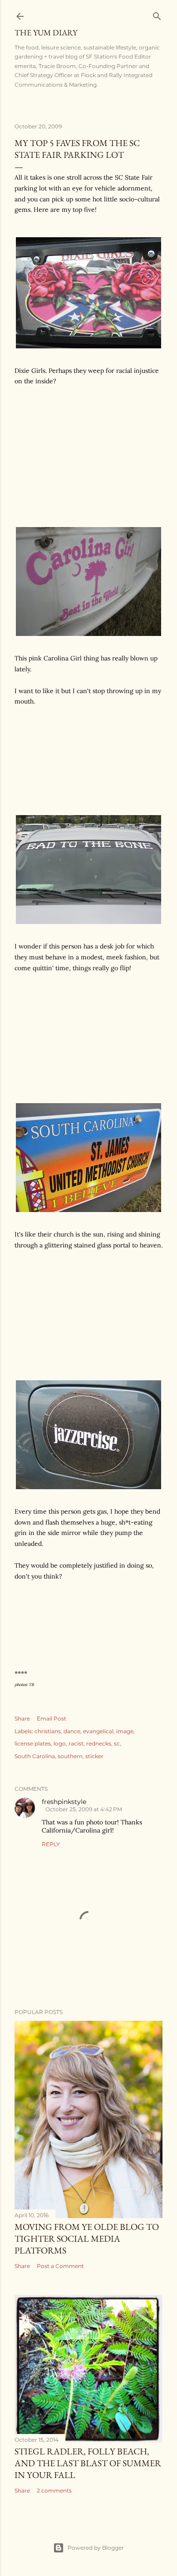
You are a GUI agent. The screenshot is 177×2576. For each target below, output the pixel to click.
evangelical (98, 1731)
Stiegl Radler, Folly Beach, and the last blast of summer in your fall (88, 2463)
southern (70, 1756)
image (125, 1731)
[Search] (157, 14)
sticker (94, 1756)
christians (48, 1731)
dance (72, 1731)
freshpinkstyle (64, 1802)
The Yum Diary (46, 32)
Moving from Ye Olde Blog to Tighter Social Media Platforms (87, 2239)
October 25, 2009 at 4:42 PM (84, 1809)
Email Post (52, 1718)
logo (60, 1743)
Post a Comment (60, 2266)
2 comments (54, 2490)
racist (76, 1743)
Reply (51, 1844)
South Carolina (35, 1756)
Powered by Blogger (96, 2548)
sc (117, 1743)
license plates (33, 1743)
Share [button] (22, 1718)
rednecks (99, 1743)
